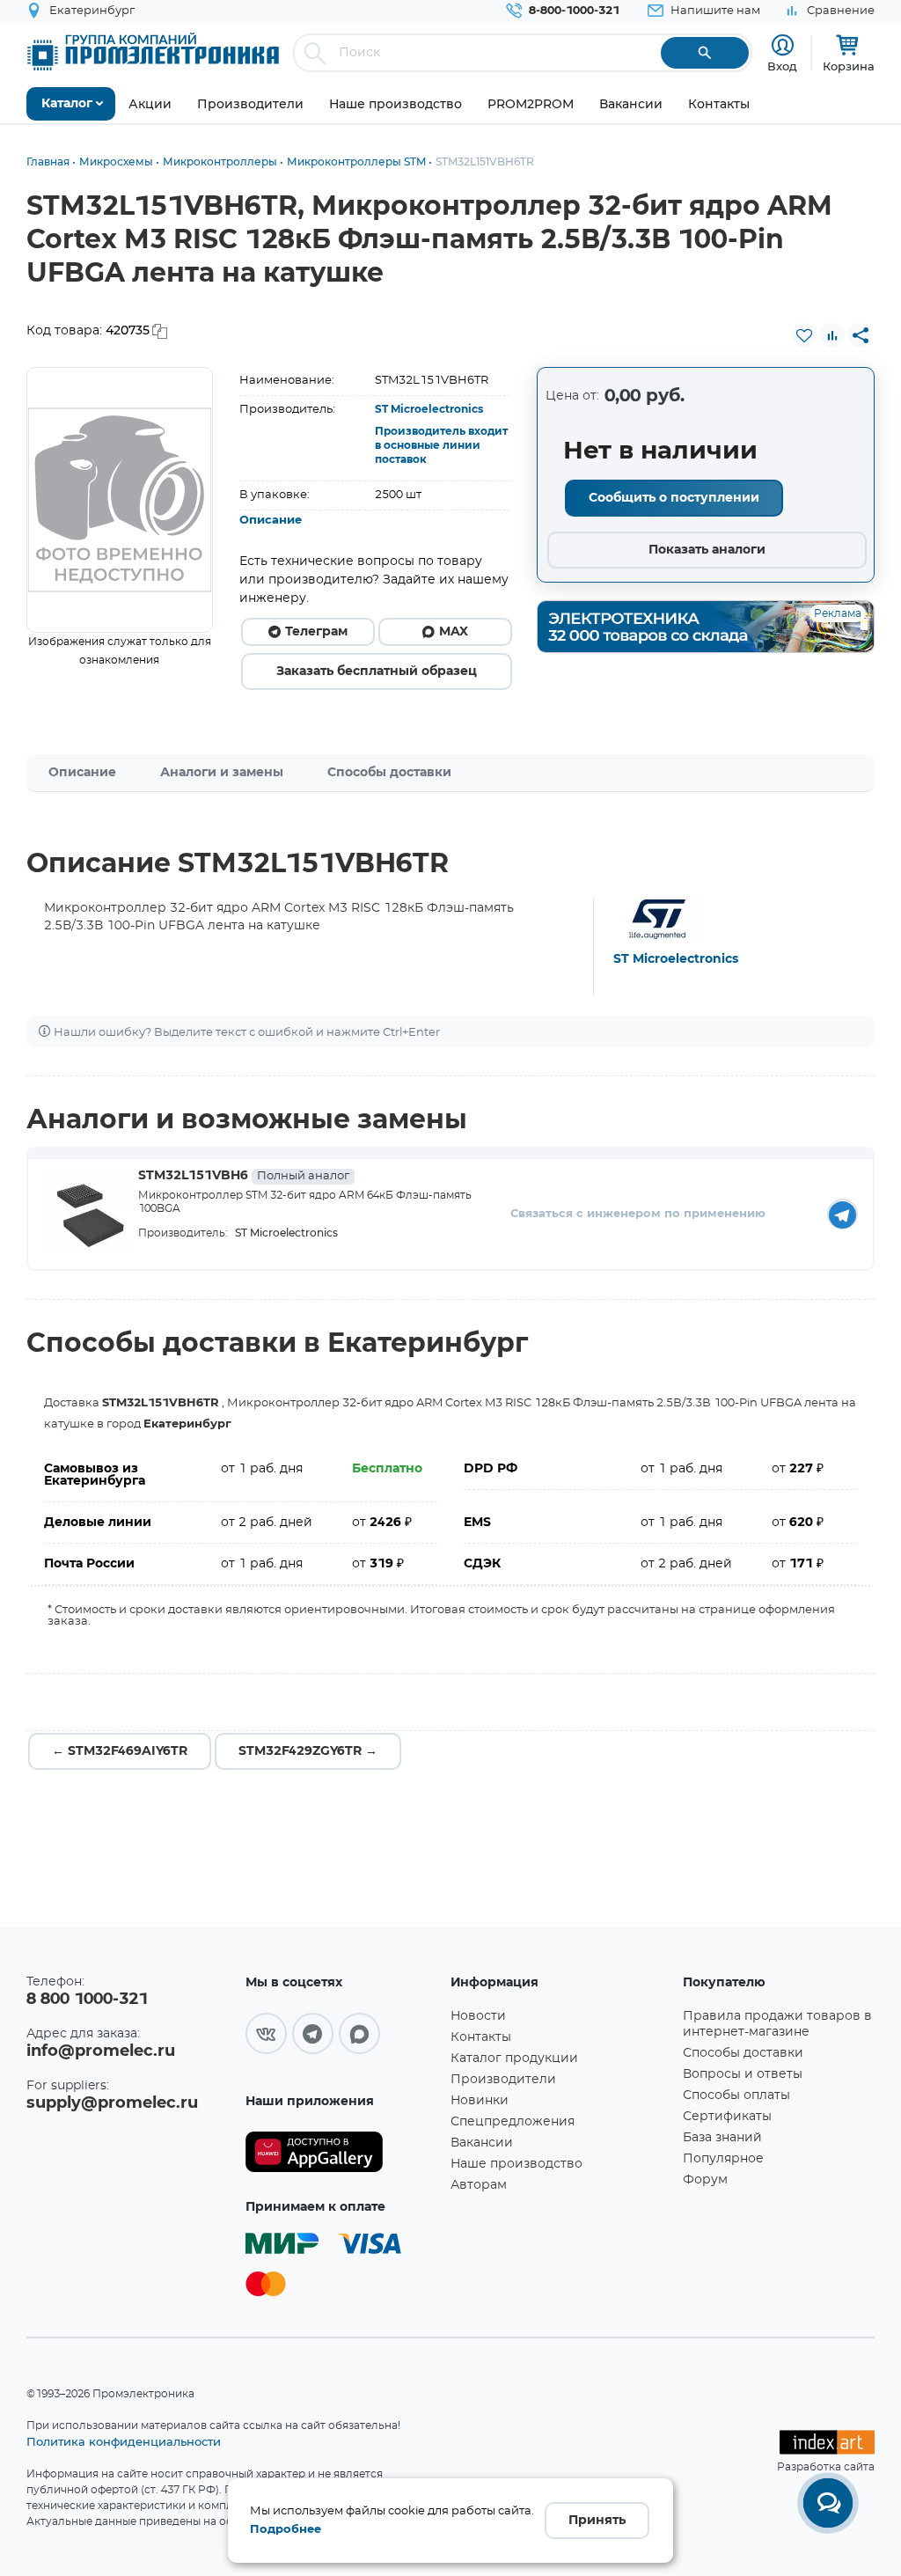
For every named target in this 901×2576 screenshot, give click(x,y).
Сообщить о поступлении (674, 498)
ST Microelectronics (429, 409)
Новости (478, 2016)
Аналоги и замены (222, 773)
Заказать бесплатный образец (377, 672)
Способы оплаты (736, 2095)
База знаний (722, 2138)
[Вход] (783, 45)
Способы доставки (389, 773)
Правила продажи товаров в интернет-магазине (777, 2024)
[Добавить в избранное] (804, 335)
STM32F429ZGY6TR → (308, 1751)
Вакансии (482, 2143)
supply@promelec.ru (112, 2103)
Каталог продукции (514, 2059)
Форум (705, 2180)
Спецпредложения (513, 2122)
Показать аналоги (707, 550)
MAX (454, 632)
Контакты (481, 2037)
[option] (120, 500)
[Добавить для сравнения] (832, 335)
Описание (271, 521)
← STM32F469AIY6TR (120, 1751)
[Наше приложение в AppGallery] (342, 2152)
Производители (503, 2080)
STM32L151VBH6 (244, 1176)
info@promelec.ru (101, 2051)
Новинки (480, 2101)
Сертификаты (727, 2117)
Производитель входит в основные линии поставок (441, 445)
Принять (597, 2521)
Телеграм (316, 632)
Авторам (479, 2185)
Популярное (723, 2159)
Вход (782, 66)
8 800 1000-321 (87, 2000)
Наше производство (516, 2164)
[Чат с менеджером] (828, 2503)
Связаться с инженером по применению (638, 1214)
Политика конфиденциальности (124, 2441)
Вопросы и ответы (743, 2074)
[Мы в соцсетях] (266, 2033)
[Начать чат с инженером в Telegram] (842, 1214)
